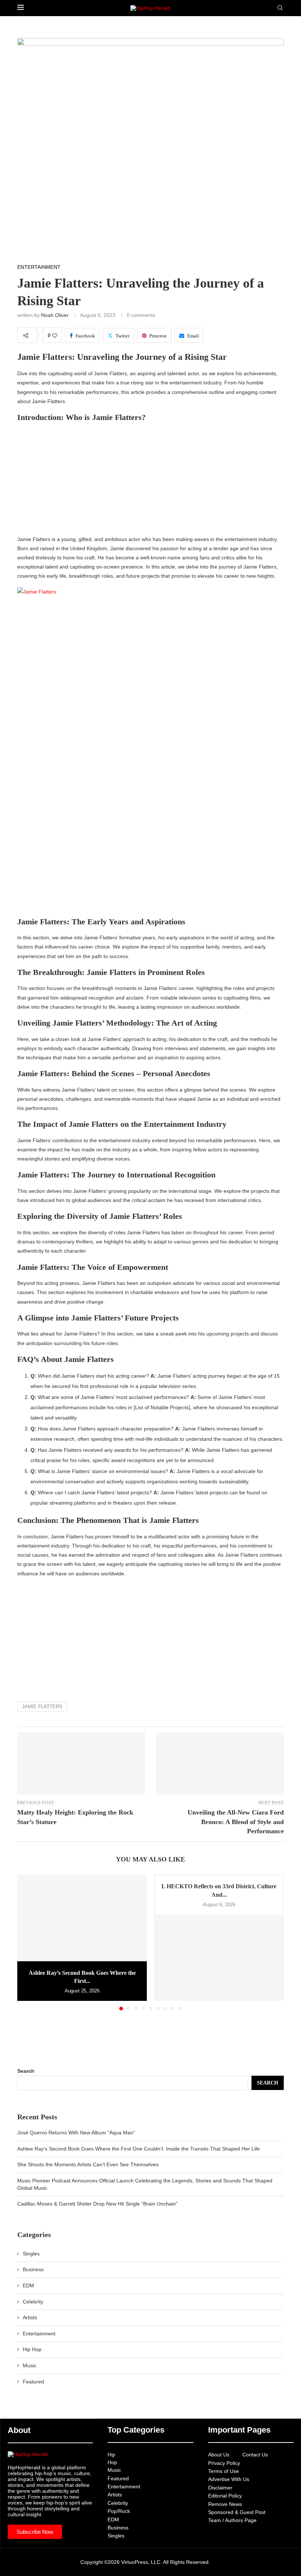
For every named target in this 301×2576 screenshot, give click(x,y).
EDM (28, 2285)
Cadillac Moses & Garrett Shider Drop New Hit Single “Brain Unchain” (97, 2204)
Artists (30, 2317)
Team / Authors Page (232, 2520)
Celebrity (33, 2302)
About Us (219, 2455)
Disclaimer (220, 2488)
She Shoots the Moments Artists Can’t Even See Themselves (88, 2164)
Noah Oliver (55, 315)
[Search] (280, 8)
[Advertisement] (150, 481)
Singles (31, 2254)
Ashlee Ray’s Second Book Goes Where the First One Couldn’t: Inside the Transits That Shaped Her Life (139, 2149)
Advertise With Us (229, 2479)
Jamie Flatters (42, 1707)
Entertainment (39, 2334)
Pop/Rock (119, 2511)
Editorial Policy (225, 2496)
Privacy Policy (224, 2463)
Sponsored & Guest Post (237, 2512)
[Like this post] (55, 336)
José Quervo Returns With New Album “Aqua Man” (76, 2133)
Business (33, 2269)
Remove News (225, 2504)
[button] (27, 1942)
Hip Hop (32, 2349)
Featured (33, 2382)
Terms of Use (224, 2471)
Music (30, 2365)
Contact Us (255, 2455)
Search (26, 2071)
